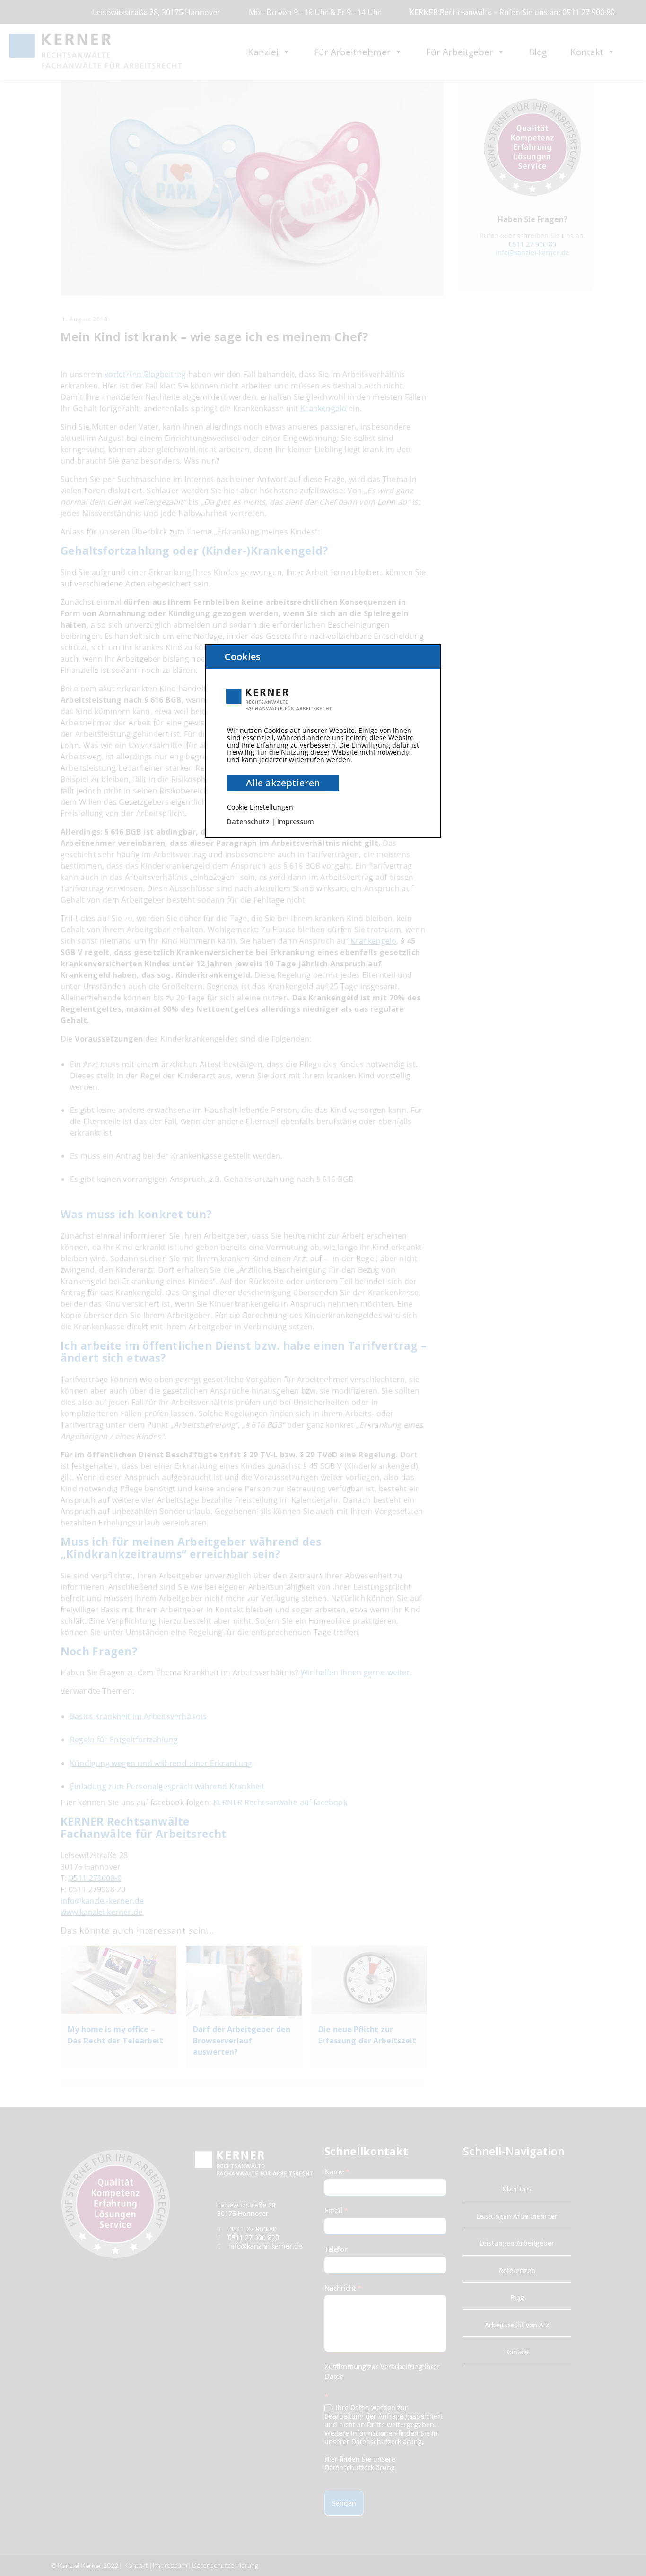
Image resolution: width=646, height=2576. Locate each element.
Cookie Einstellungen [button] (260, 807)
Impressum (296, 822)
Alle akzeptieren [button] (283, 783)
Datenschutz (248, 822)
